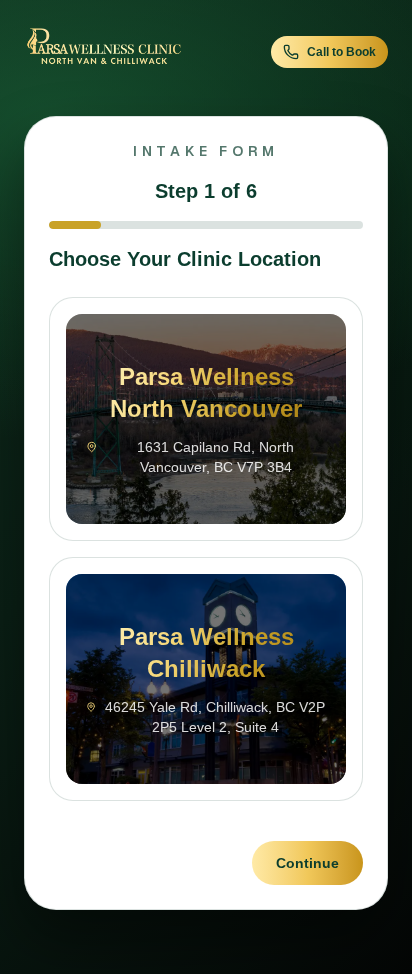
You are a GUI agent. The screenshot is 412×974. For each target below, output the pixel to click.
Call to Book (341, 52)
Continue (307, 863)
